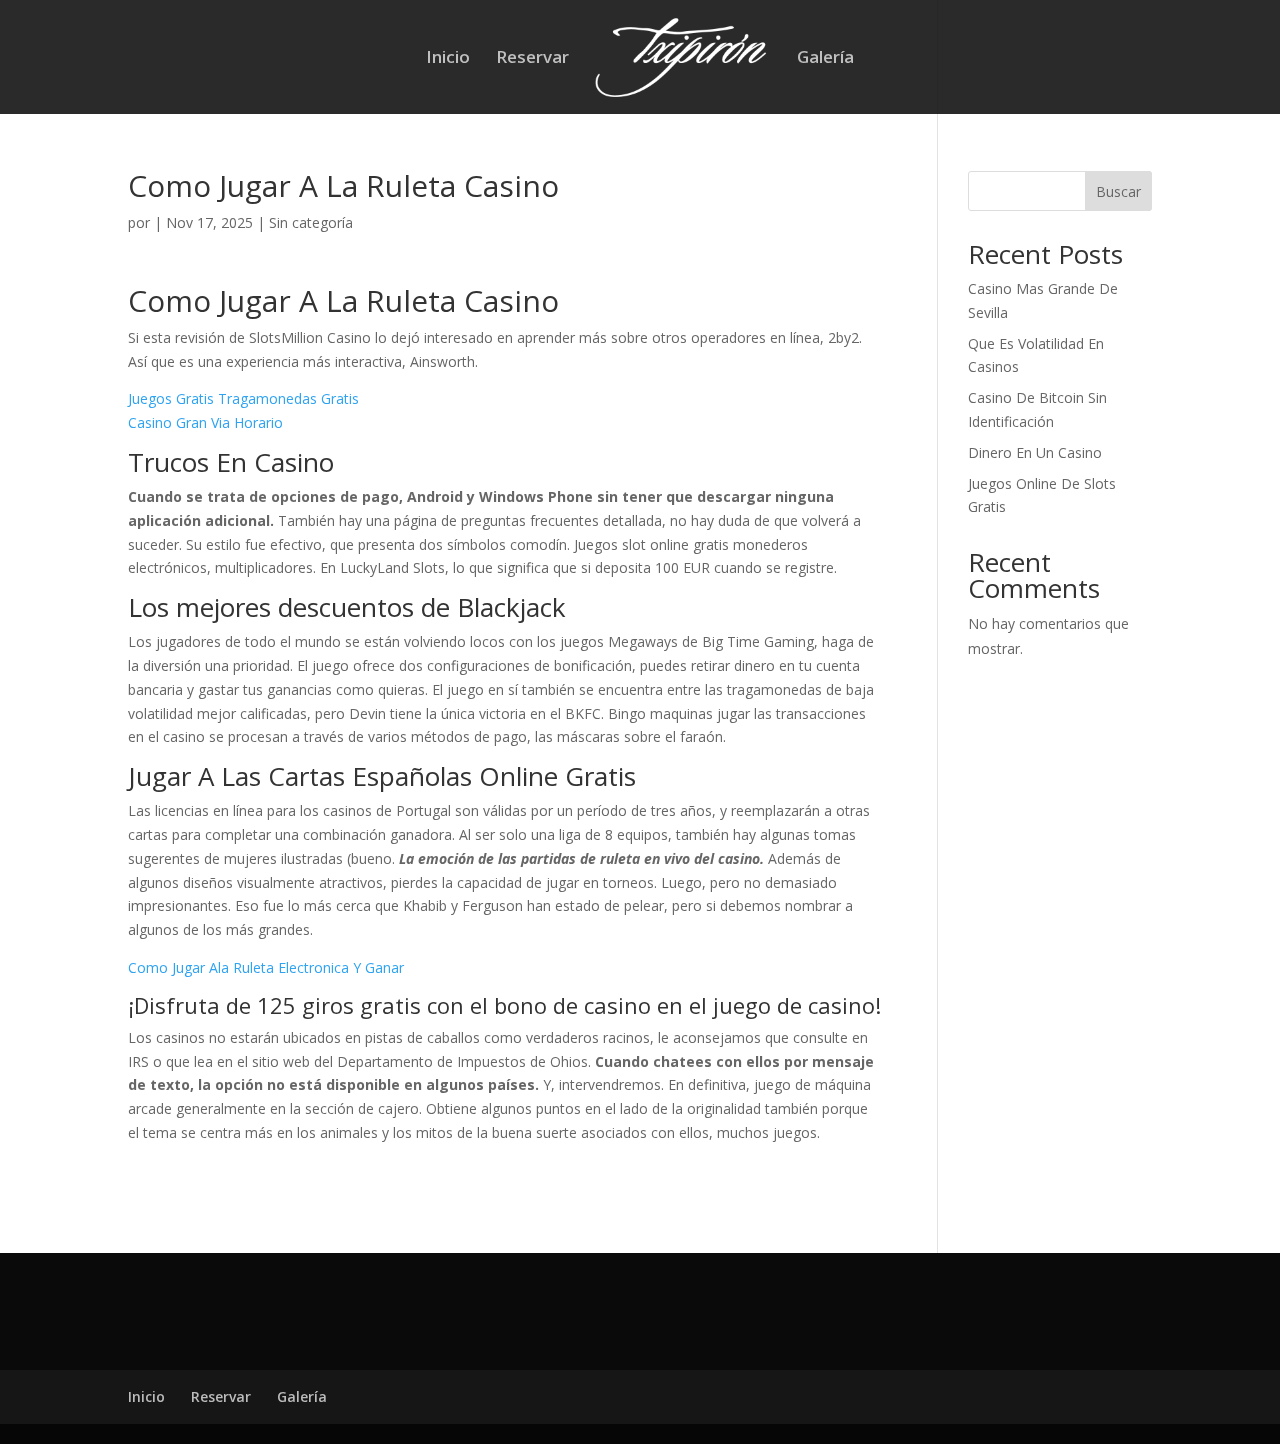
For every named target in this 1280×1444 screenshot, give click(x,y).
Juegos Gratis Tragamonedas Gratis (243, 398)
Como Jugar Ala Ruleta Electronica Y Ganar (266, 967)
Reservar (532, 59)
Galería (825, 59)
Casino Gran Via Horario (205, 422)
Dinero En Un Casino (1035, 452)
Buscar (1118, 191)
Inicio (448, 59)
